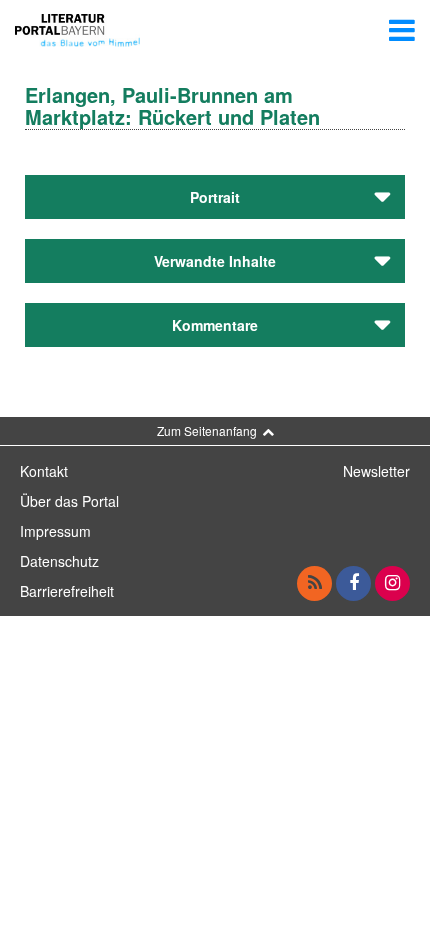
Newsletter (376, 471)
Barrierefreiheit (67, 591)
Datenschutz (59, 561)
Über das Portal (69, 501)
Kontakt (44, 471)
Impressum (55, 531)
